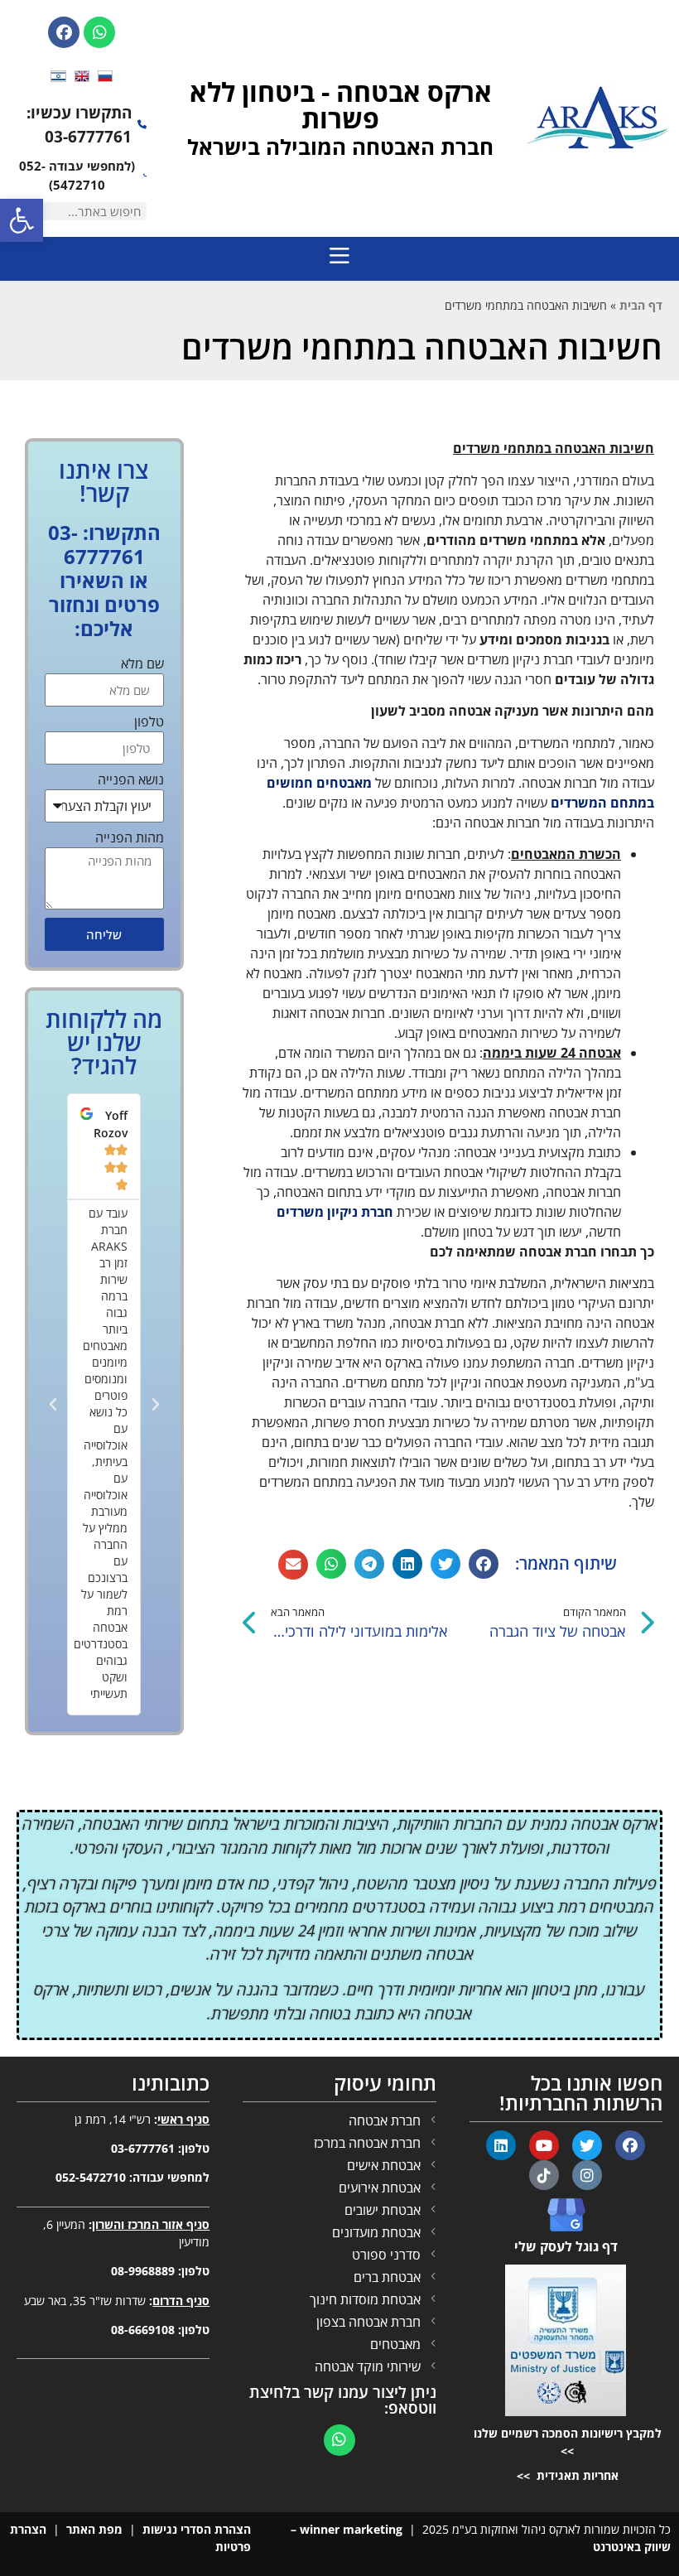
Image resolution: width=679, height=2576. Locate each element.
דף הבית (641, 305)
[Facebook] (64, 32)
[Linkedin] (501, 2145)
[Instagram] (587, 2175)
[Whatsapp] (99, 32)
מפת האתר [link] (94, 2529)
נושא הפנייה (131, 781)
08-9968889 (143, 2271)
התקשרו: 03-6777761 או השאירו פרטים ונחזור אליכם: (104, 580)
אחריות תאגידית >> (566, 2475)
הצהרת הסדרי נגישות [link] (197, 2529)
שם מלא (142, 665)
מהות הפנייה (130, 839)
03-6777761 (143, 2148)
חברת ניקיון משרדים (335, 1212)
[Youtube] (544, 2145)
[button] (484, 1564)
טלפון (149, 723)
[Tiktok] (544, 2175)
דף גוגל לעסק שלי (566, 2246)
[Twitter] (587, 2145)
